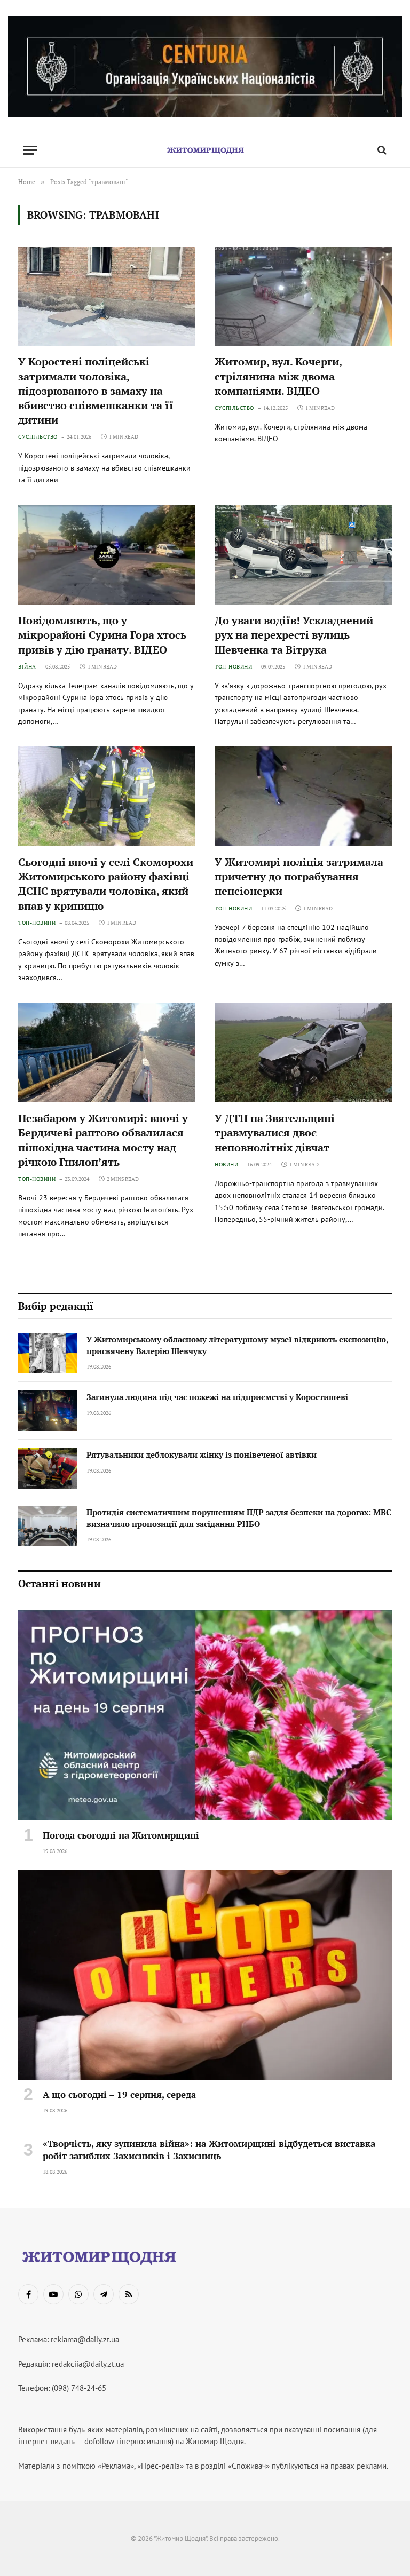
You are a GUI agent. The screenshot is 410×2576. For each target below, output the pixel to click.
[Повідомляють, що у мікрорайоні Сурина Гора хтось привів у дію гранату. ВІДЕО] (107, 555)
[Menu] (30, 150)
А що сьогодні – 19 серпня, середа (119, 2094)
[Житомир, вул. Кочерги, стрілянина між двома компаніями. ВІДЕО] (303, 296)
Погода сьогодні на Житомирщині (121, 1835)
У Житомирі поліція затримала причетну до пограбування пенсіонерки (299, 876)
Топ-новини (233, 667)
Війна (27, 667)
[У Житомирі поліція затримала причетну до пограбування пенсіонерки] (303, 796)
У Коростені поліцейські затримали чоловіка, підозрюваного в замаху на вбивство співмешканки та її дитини (96, 391)
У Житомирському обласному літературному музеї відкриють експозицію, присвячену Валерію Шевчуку (237, 1345)
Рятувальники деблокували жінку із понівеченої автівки (202, 1454)
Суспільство (38, 437)
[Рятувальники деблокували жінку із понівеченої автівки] (48, 1468)
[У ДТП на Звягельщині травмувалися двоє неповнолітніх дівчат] (303, 1052)
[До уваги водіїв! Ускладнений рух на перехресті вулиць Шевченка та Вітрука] (303, 555)
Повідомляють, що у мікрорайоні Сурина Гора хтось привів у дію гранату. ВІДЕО (102, 635)
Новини (226, 1164)
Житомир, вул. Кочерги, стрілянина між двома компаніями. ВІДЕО (278, 376)
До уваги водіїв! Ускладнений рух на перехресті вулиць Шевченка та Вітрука (294, 635)
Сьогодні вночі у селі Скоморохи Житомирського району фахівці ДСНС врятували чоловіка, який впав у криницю (106, 884)
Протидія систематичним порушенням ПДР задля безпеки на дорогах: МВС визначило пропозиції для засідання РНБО (239, 1518)
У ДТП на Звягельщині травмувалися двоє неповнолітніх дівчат (275, 1132)
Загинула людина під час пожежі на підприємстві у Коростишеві (217, 1397)
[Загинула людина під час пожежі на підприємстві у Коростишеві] (48, 1411)
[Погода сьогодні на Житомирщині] (205, 1715)
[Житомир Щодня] (205, 150)
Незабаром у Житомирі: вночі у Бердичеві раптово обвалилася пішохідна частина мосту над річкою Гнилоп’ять (103, 1140)
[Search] (381, 150)
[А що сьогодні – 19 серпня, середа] (205, 1975)
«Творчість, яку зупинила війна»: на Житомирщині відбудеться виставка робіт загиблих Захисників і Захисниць (209, 2150)
